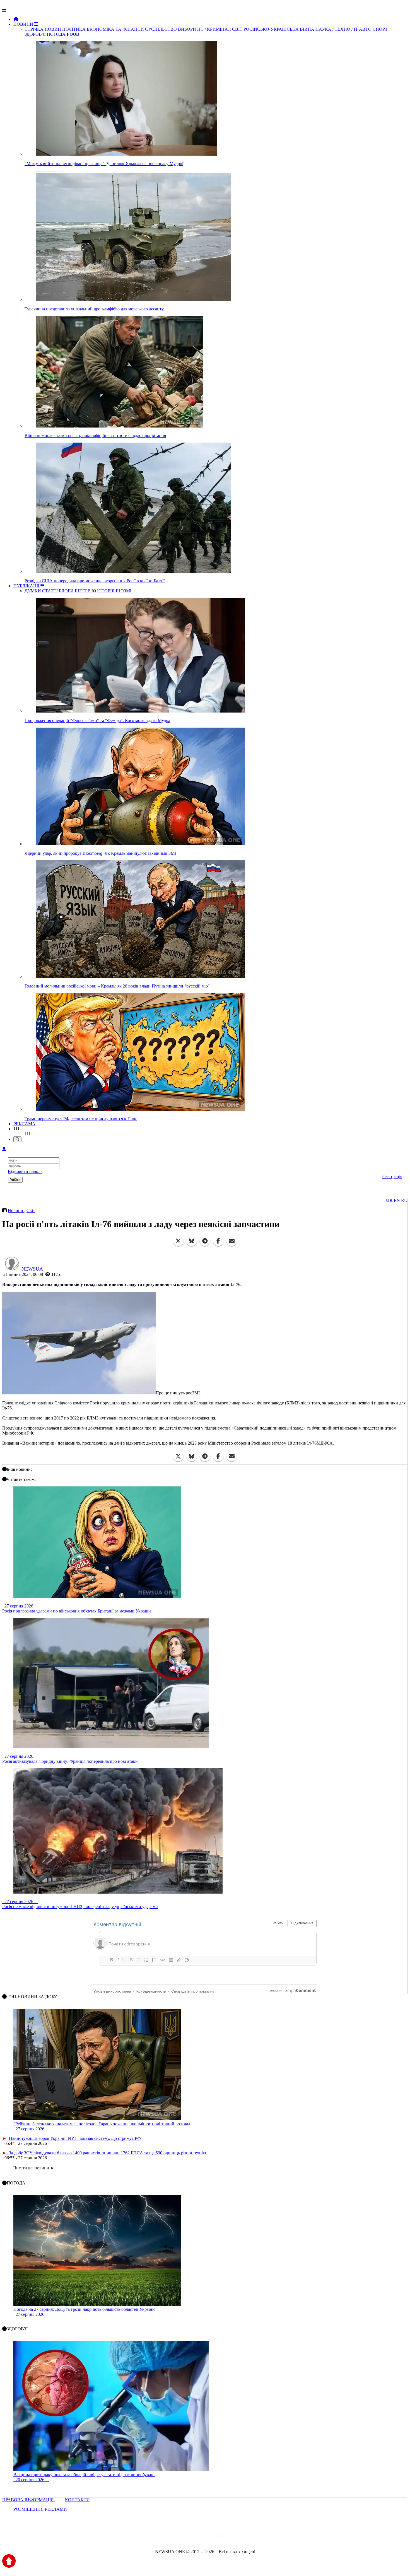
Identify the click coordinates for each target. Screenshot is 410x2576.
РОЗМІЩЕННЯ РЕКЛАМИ (40, 2509)
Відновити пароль (25, 1171)
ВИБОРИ (187, 29)
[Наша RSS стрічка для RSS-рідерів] (249, 2537)
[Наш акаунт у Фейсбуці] (189, 2537)
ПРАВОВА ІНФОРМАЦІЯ (29, 2500)
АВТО (365, 29)
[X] (178, 1241)
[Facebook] (218, 1241)
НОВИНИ (24, 24)
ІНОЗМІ (124, 591)
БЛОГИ (66, 591)
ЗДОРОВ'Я (35, 34)
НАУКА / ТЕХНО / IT (337, 29)
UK (389, 1200)
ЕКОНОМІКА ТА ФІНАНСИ (115, 29)
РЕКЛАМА (24, 1124)
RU (404, 1200)
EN (397, 1200)
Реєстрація (392, 1176)
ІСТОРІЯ (106, 591)
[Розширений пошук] (17, 1139)
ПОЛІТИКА (74, 29)
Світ (31, 1210)
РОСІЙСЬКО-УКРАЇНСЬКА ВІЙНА (279, 29)
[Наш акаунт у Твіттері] (162, 2537)
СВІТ (237, 29)
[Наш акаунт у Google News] (218, 2537)
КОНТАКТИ (77, 2500)
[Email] (232, 1241)
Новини (16, 1210)
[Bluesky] (192, 1241)
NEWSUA (32, 1269)
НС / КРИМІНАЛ (214, 29)
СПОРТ (380, 29)
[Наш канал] (235, 2537)
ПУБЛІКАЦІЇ (27, 586)
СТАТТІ (50, 591)
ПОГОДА (56, 34)
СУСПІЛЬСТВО (161, 29)
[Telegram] (205, 1241)
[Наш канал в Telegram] (202, 2537)
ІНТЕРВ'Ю (85, 591)
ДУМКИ (33, 591)
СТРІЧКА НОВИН (43, 29)
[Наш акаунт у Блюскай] (176, 2537)
